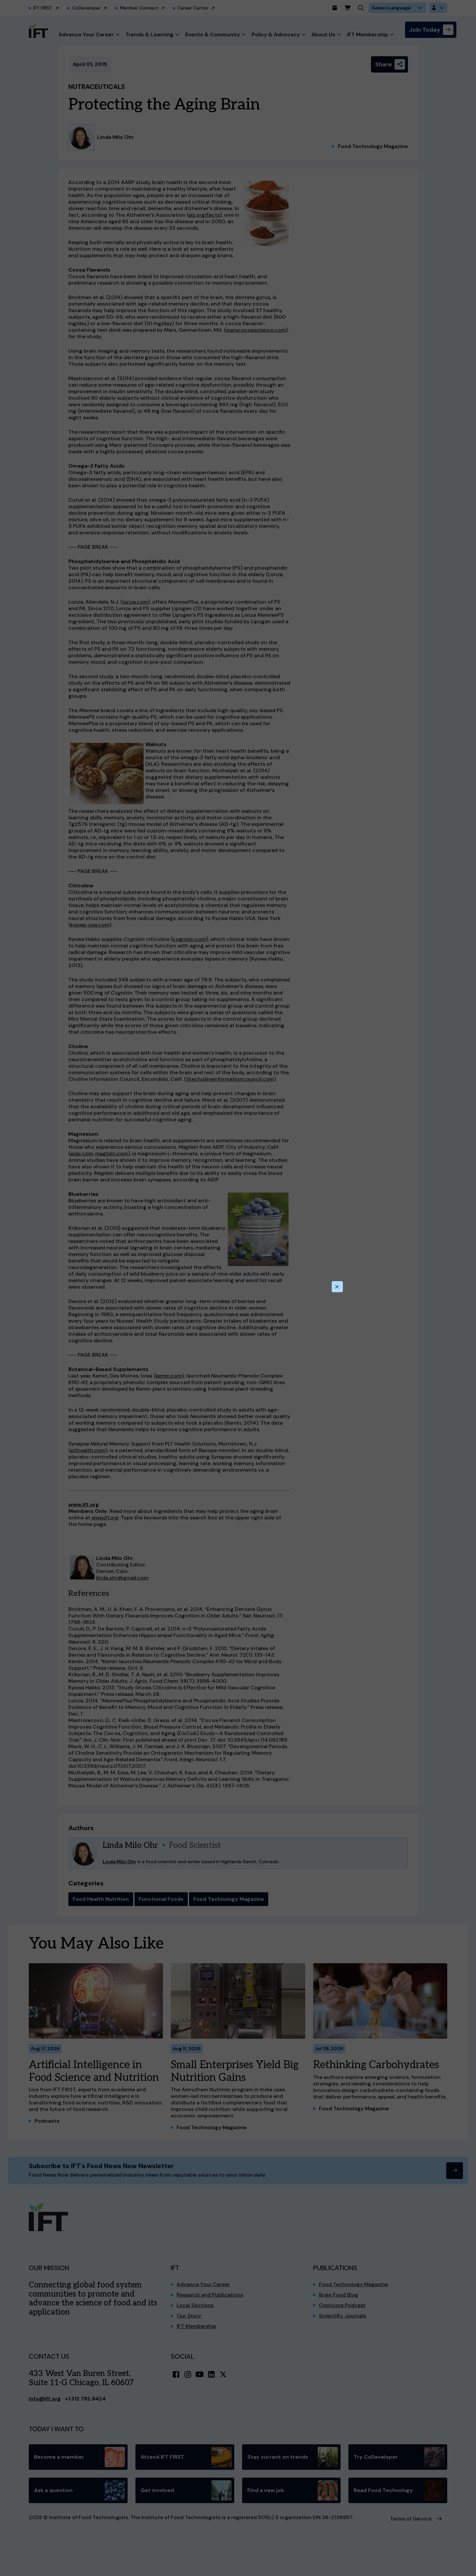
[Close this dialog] (337, 1287)
